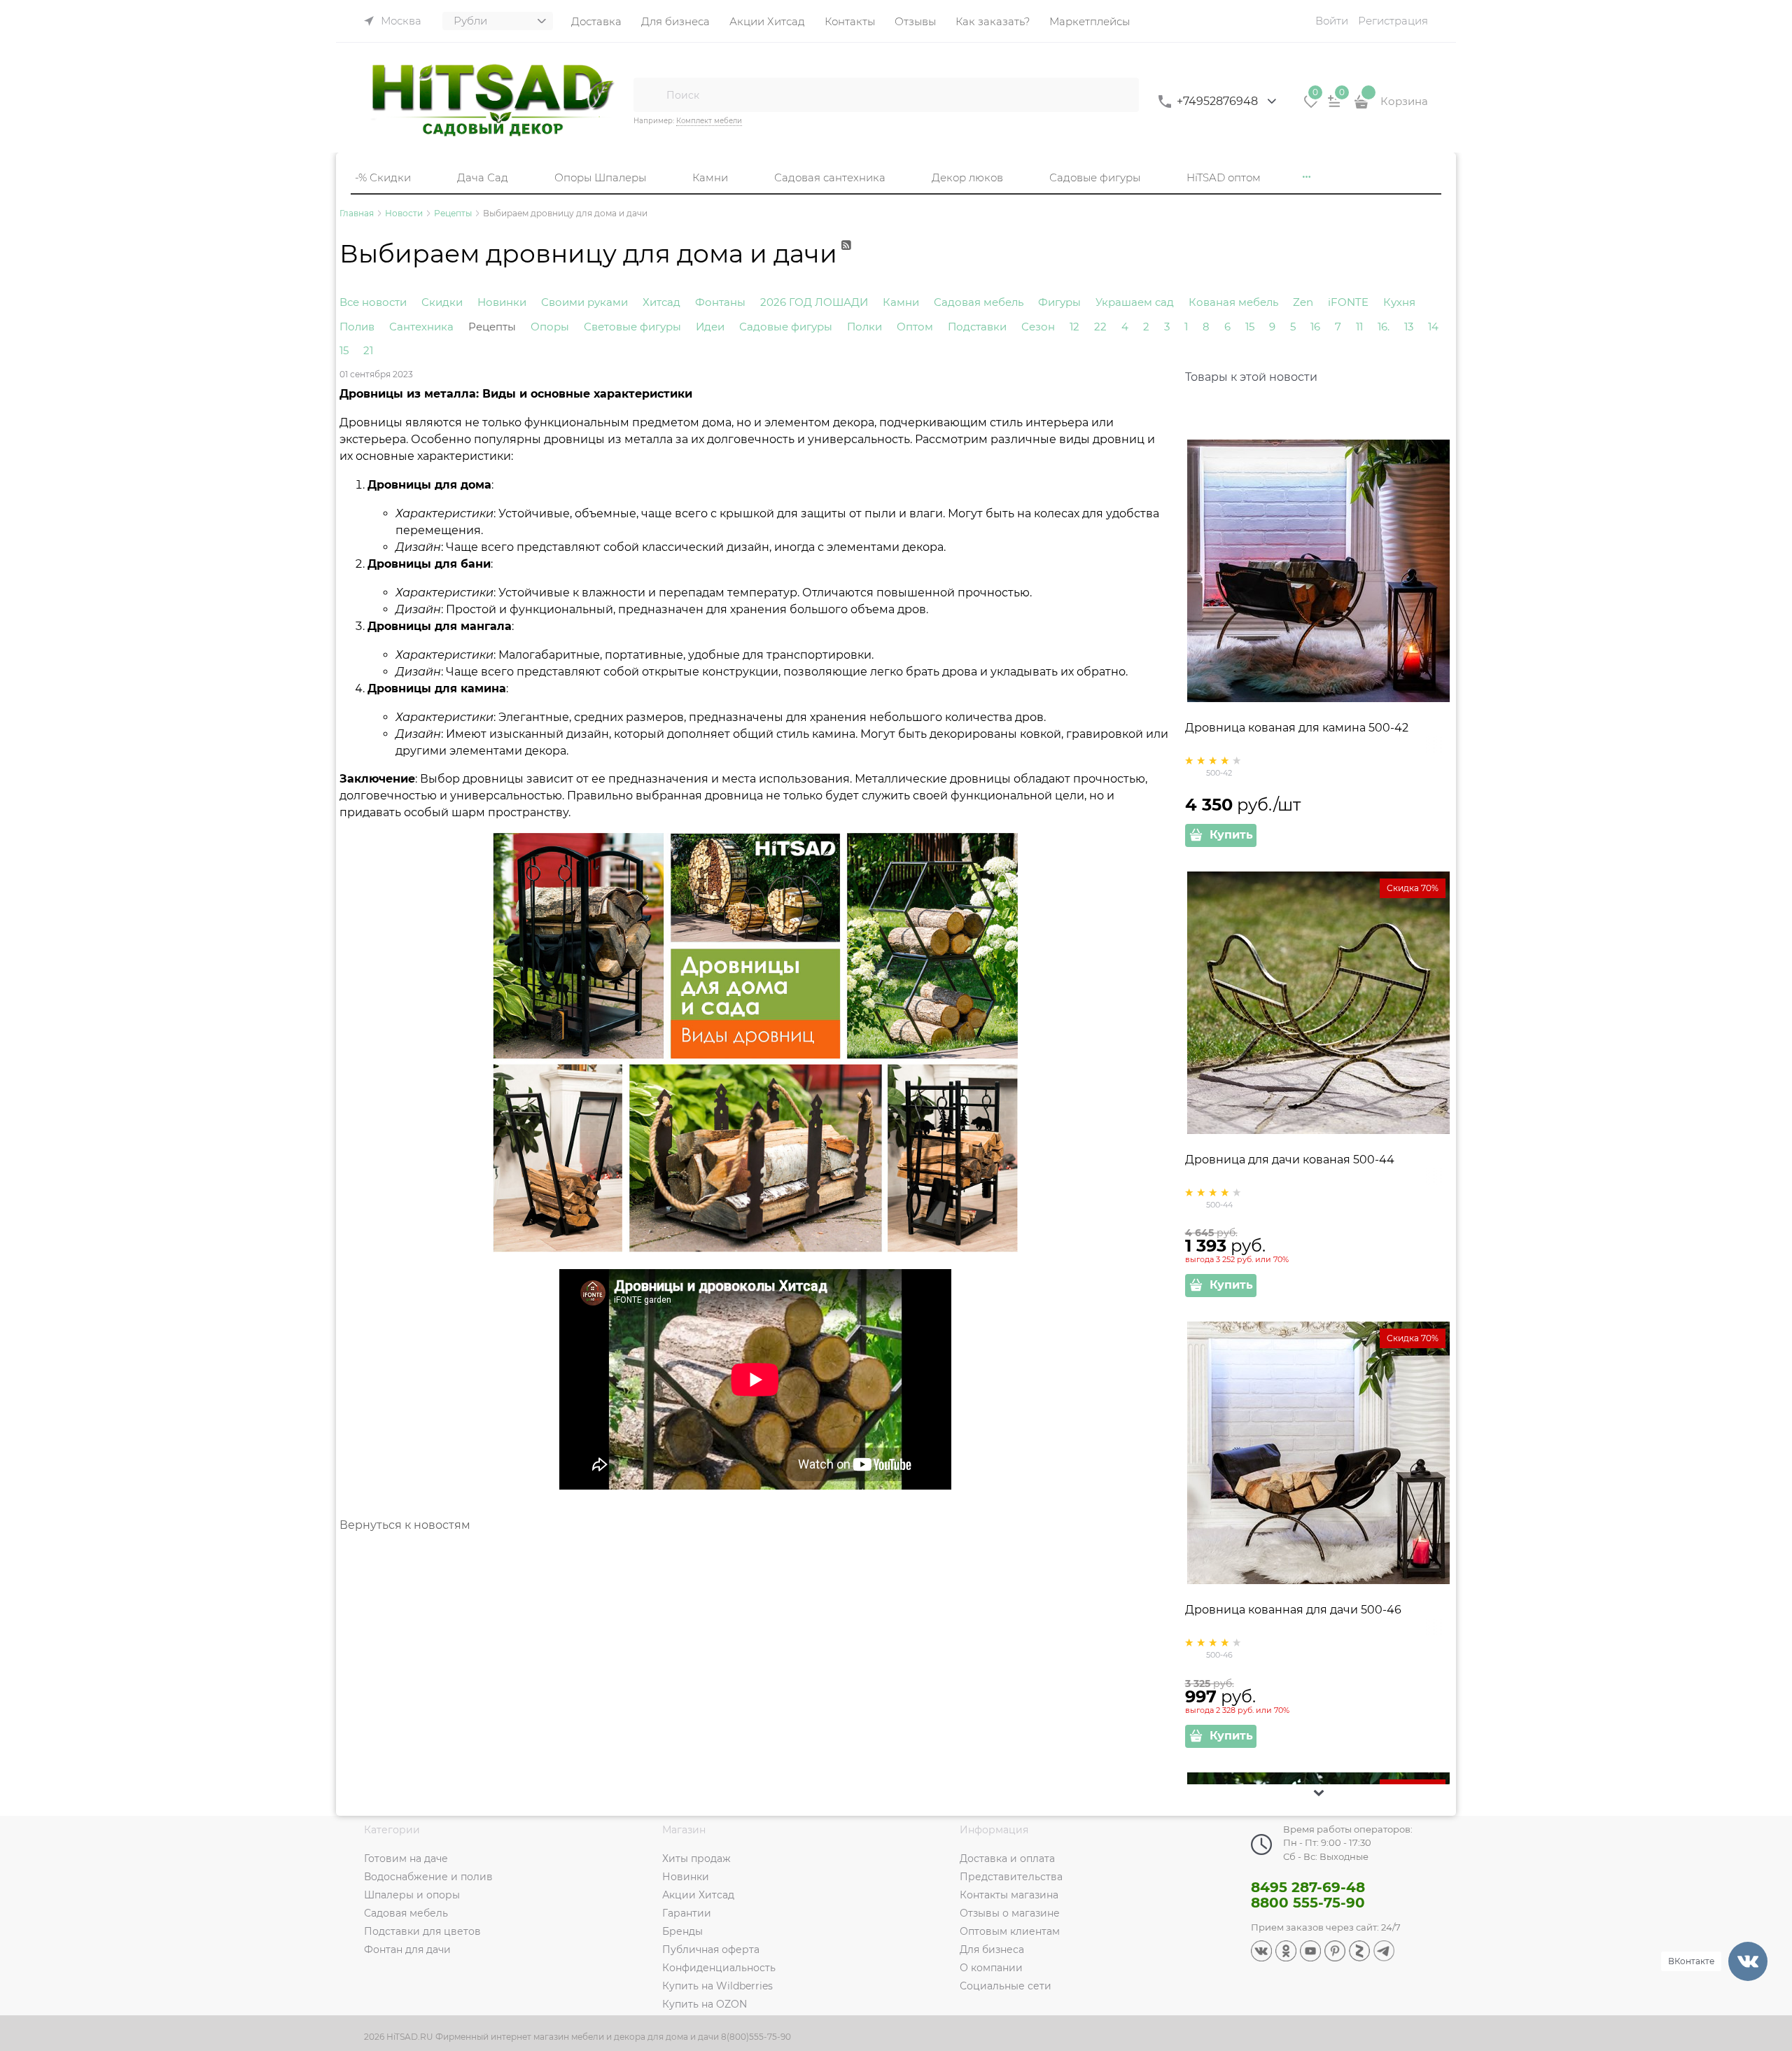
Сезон (1038, 327)
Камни (901, 302)
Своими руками (584, 302)
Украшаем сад (1135, 302)
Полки (864, 327)
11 (1359, 327)
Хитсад (661, 302)
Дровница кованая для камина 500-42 (1297, 728)
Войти (1332, 21)
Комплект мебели (709, 121)
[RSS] (847, 261)
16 (1315, 327)
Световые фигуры (632, 327)
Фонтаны (720, 302)
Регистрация (1393, 21)
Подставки (977, 327)
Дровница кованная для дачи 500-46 (1293, 1610)
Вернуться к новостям (405, 1525)
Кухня (1399, 302)
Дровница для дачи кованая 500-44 (1290, 1160)
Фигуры (1059, 302)
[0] (1311, 106)
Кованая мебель (1233, 302)
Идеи (710, 327)
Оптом (915, 327)
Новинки (502, 302)
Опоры (550, 327)
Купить (1231, 835)
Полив (357, 327)
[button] (1319, 1793)
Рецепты (492, 327)
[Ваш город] (1768, 1884)
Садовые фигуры (786, 327)
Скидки (442, 302)
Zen (1303, 302)
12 (1074, 327)
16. (1384, 327)
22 (1100, 327)
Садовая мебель (979, 302)
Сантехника (421, 327)
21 (368, 350)
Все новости (373, 302)
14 (1433, 327)
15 (1250, 327)
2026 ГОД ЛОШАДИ (814, 302)
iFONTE (1348, 302)
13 (1409, 327)
